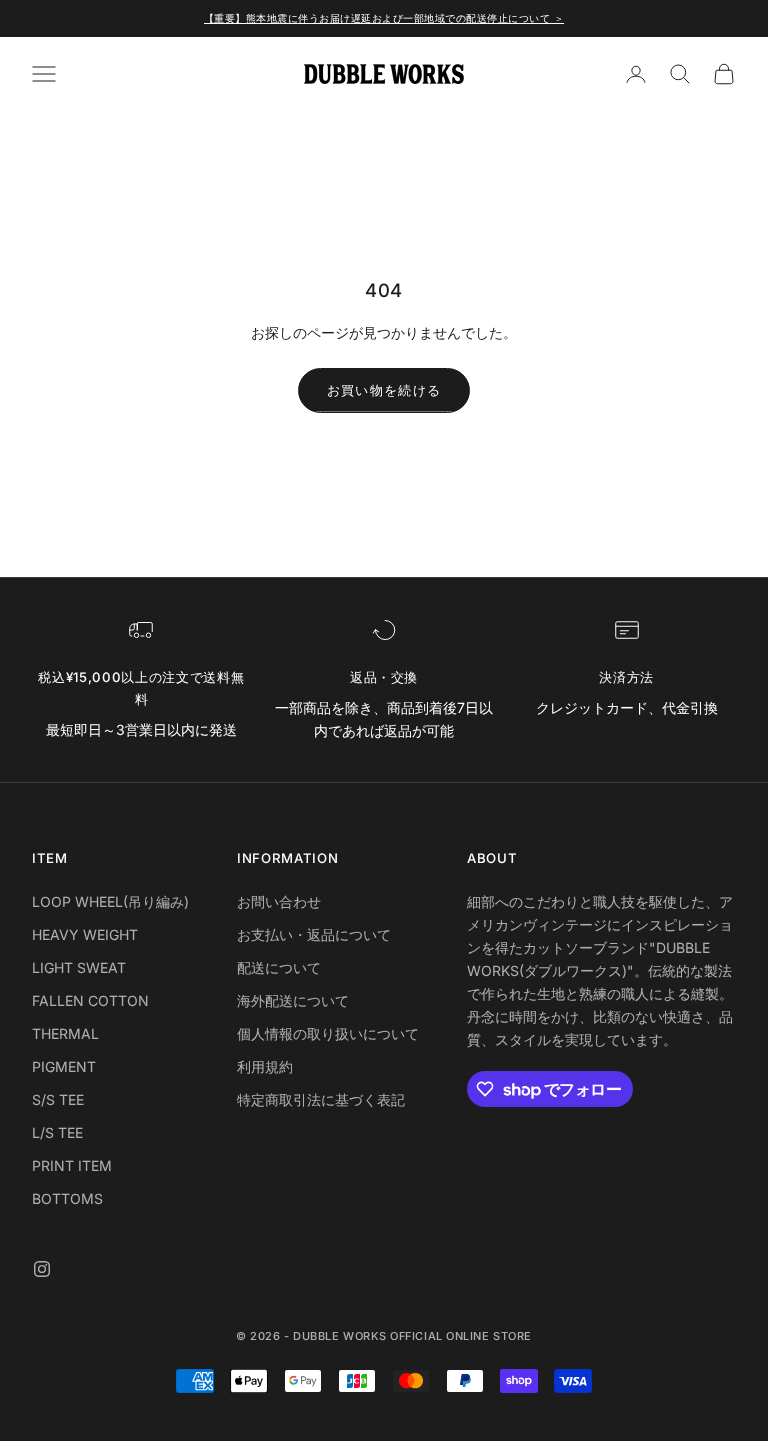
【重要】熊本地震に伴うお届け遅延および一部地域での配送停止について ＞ (384, 18)
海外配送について (293, 1000)
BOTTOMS (67, 1198)
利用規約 (265, 1066)
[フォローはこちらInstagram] (42, 1269)
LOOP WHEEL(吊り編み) (110, 901)
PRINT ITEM (72, 1165)
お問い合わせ (279, 901)
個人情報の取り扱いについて (328, 1033)
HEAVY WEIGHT (85, 934)
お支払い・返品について (314, 934)
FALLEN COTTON (90, 1000)
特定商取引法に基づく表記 (321, 1099)
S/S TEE (58, 1099)
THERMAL (65, 1033)
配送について (279, 967)
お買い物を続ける (384, 390)
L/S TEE (57, 1132)
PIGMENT (64, 1066)
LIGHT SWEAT (79, 967)
